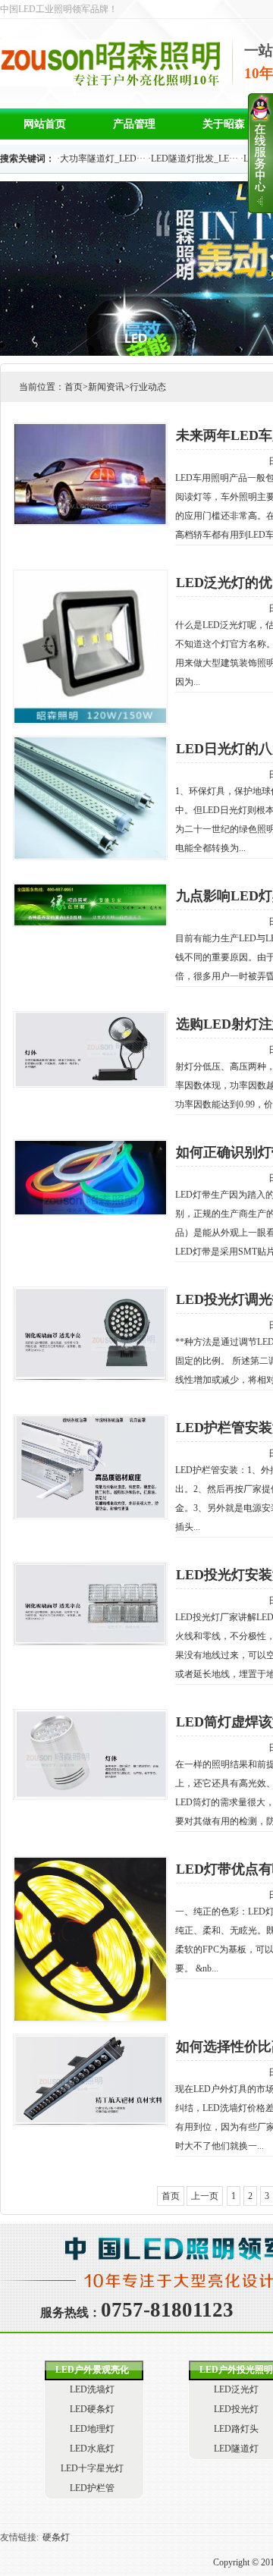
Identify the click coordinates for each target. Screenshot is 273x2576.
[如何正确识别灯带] (45, 1178)
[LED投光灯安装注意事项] (45, 1604)
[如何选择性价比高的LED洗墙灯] (45, 2080)
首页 (74, 387)
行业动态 (148, 387)
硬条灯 (56, 2537)
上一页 (205, 2196)
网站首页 (45, 124)
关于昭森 (224, 124)
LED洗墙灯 (92, 2389)
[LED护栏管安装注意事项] (45, 1467)
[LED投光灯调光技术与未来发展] (45, 1334)
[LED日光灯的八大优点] (45, 798)
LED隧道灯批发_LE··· (195, 159)
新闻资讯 (106, 387)
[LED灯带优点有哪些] (45, 1939)
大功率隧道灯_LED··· (103, 159)
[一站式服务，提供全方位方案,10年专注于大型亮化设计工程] (111, 80)
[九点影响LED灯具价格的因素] (45, 905)
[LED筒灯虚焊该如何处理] (45, 1755)
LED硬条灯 (92, 2409)
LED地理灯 (92, 2429)
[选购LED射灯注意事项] (45, 1049)
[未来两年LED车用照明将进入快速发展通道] (45, 474)
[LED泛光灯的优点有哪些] (45, 647)
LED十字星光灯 (92, 2468)
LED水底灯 (92, 2449)
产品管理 (134, 124)
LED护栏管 (92, 2488)
